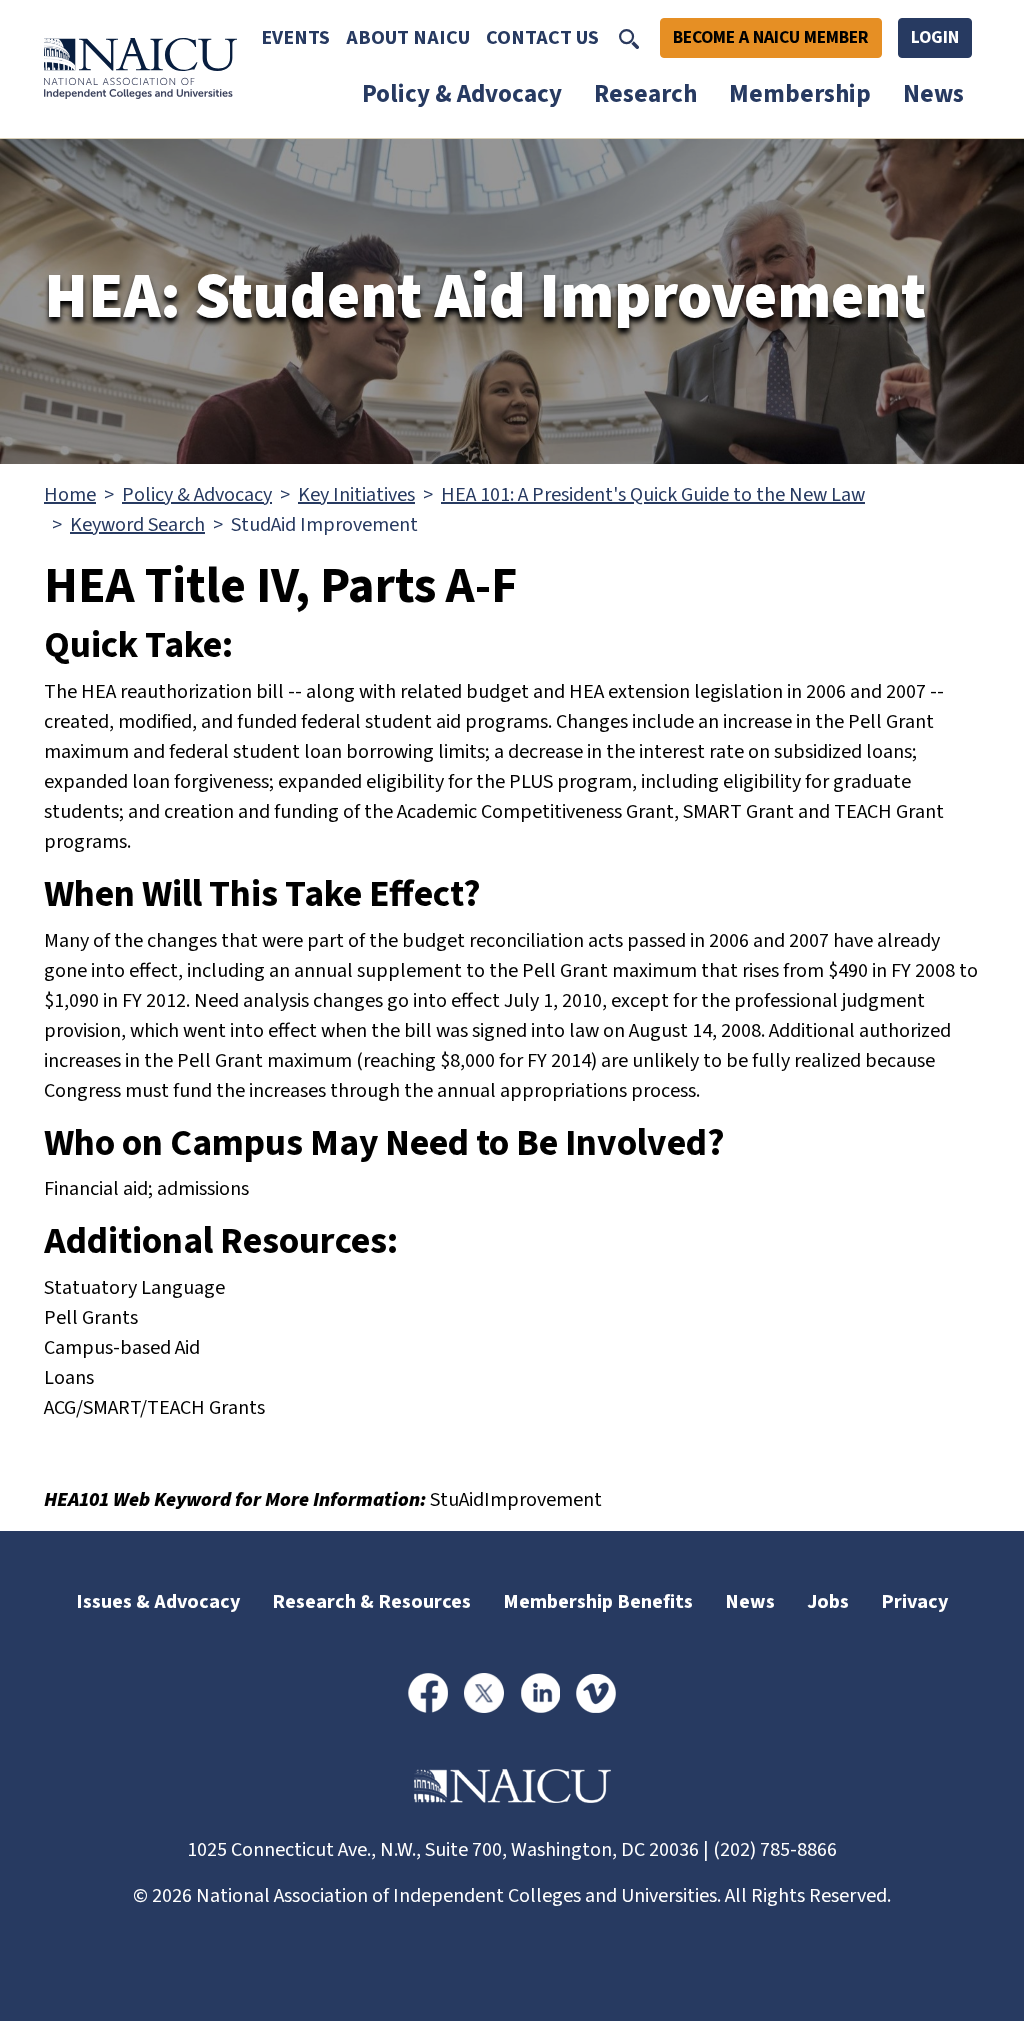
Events (295, 38)
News (933, 94)
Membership (800, 94)
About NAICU (408, 38)
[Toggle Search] (629, 38)
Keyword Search (137, 525)
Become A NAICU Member (771, 37)
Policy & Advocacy (462, 94)
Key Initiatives (356, 495)
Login (935, 37)
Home (70, 495)
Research (645, 94)
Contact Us (542, 38)
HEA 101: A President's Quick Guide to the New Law (653, 495)
